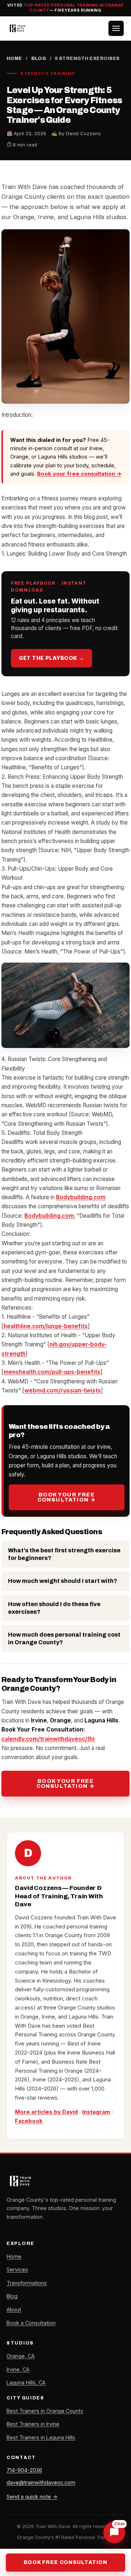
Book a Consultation (31, 2323)
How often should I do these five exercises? (54, 1608)
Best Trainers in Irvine (33, 2424)
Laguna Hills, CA (26, 2383)
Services (17, 2269)
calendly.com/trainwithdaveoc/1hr (48, 1739)
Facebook (29, 2121)
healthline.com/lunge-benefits (46, 1326)
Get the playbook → (51, 658)
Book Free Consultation (65, 2562)
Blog (39, 59)
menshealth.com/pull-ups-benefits (52, 1372)
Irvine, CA (18, 2369)
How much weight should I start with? (63, 1581)
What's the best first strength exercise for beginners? (64, 1554)
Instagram (96, 2112)
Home (14, 59)
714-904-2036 (24, 2470)
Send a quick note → (32, 2497)
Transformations (27, 2283)
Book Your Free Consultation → (67, 1497)
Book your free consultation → (79, 474)
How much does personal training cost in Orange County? (64, 1638)
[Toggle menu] (116, 28)
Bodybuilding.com (81, 1197)
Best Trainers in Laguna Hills (41, 2437)
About (14, 2309)
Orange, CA (21, 2356)
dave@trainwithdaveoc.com (41, 2482)
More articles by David (46, 2112)
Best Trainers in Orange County (45, 2411)
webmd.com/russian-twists (63, 1390)
